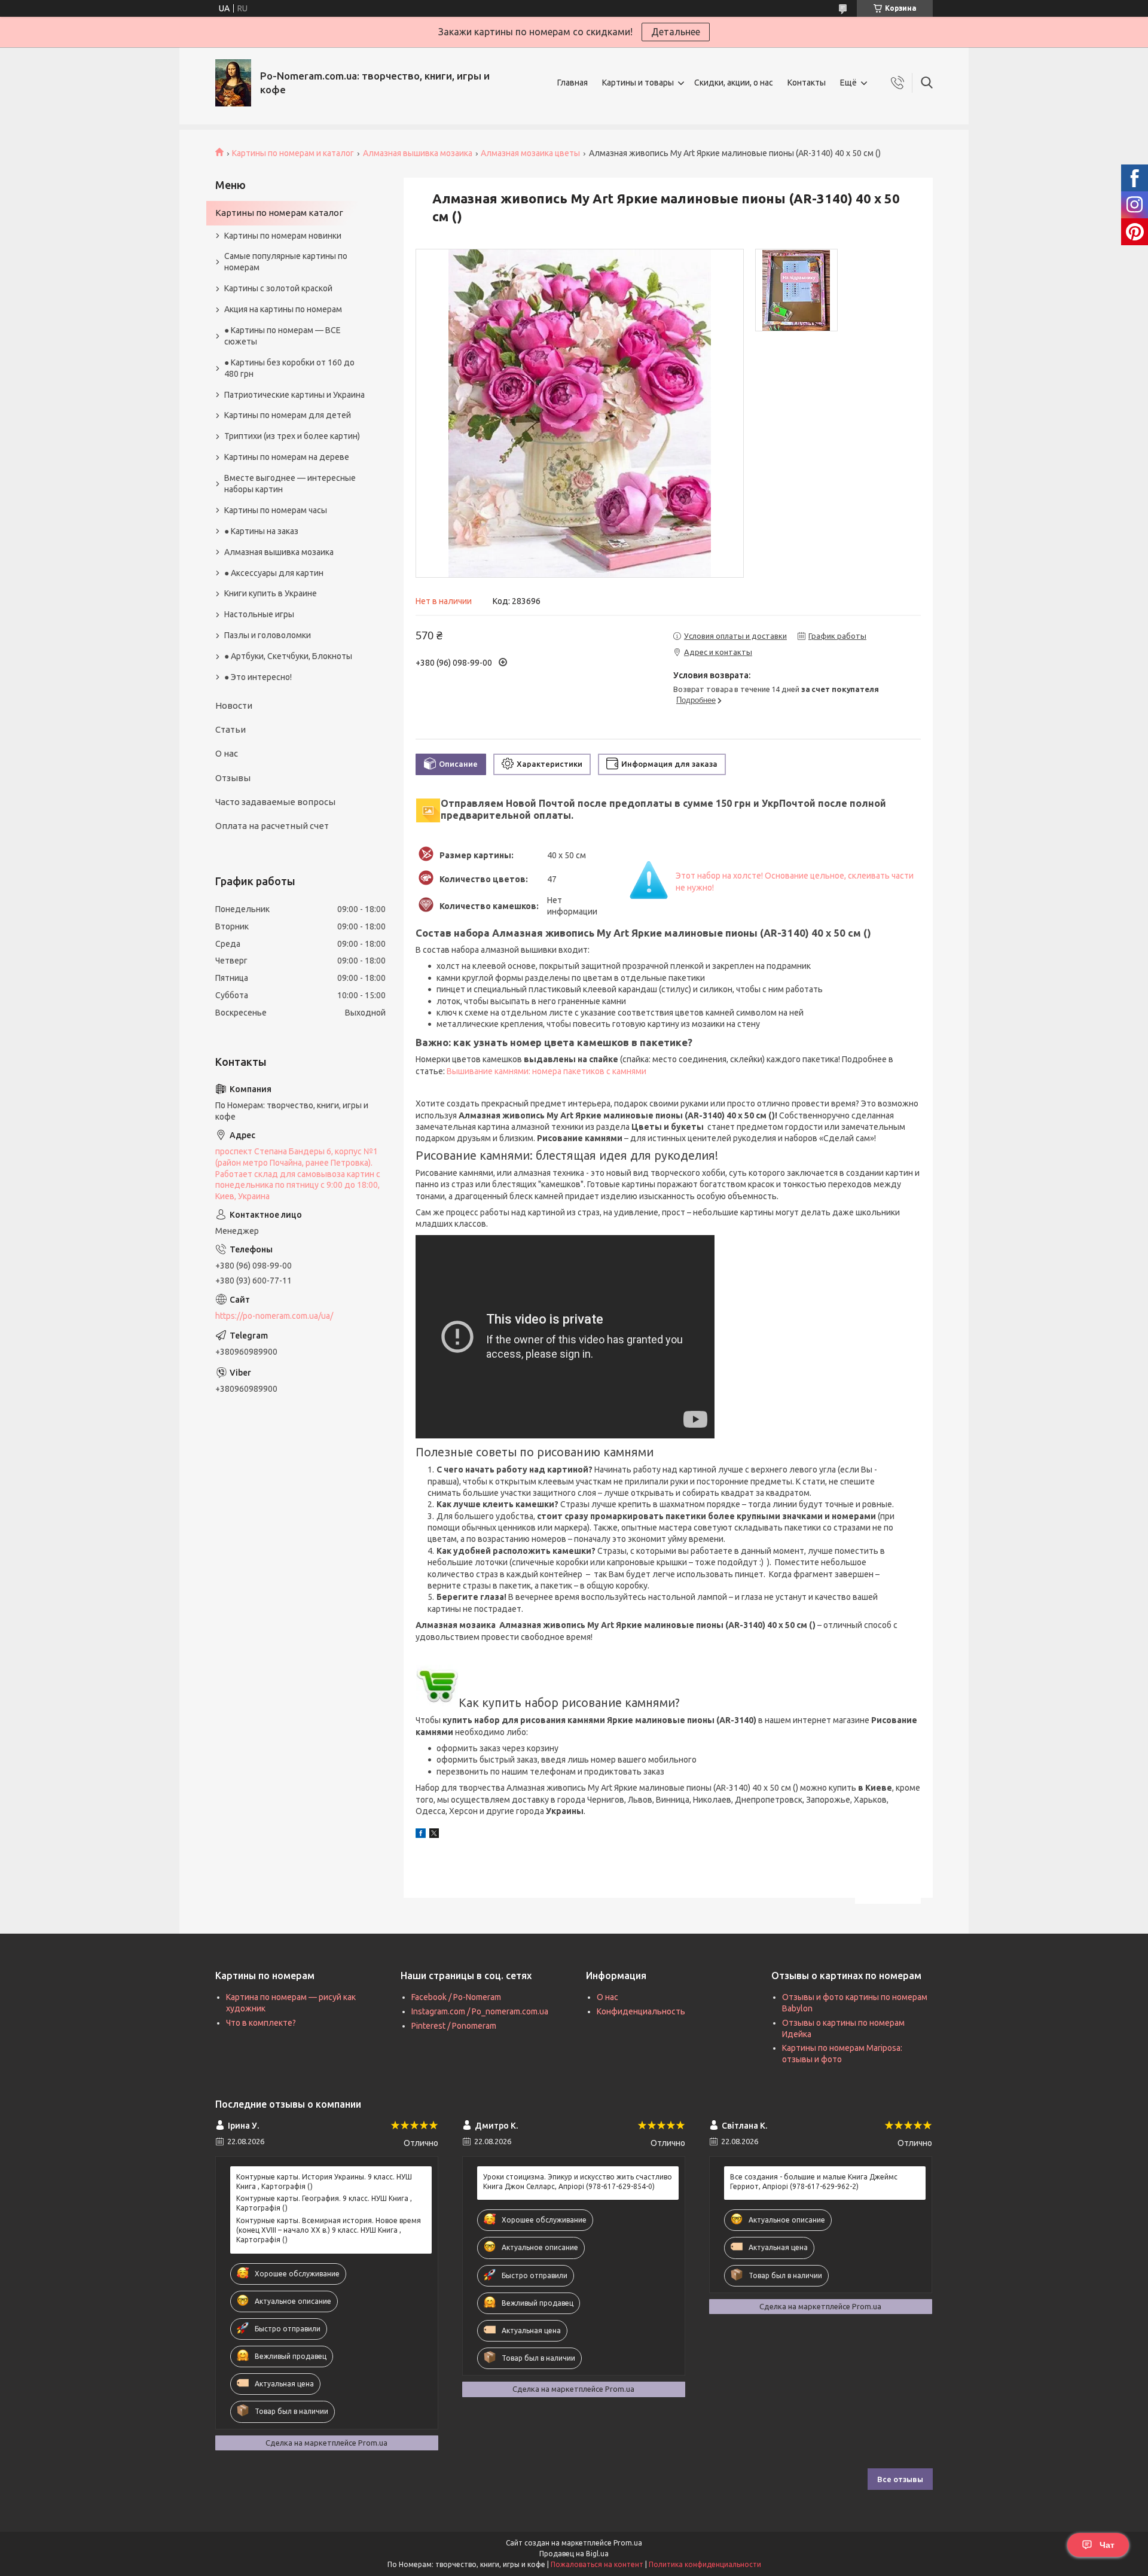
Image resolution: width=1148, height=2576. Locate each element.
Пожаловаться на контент (597, 2564)
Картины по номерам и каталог (293, 153)
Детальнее (676, 32)
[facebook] (421, 1835)
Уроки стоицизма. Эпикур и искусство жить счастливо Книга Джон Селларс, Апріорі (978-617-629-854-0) (578, 2182)
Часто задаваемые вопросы (275, 802)
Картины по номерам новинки (283, 236)
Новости (234, 705)
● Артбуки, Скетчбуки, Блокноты (288, 656)
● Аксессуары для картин (274, 573)
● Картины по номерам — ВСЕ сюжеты (283, 336)
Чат (1107, 2545)
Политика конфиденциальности (705, 2564)
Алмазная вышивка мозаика (418, 153)
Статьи (230, 729)
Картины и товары (638, 83)
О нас (227, 753)
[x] (434, 1835)
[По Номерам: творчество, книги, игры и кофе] (233, 83)
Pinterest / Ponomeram (454, 2026)
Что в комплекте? (261, 2023)
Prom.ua (628, 2543)
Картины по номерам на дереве (287, 457)
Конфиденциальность (641, 2011)
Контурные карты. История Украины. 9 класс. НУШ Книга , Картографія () (324, 2182)
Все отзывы (900, 2479)
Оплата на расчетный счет (272, 826)
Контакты (807, 83)
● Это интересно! (258, 677)
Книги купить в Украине (271, 593)
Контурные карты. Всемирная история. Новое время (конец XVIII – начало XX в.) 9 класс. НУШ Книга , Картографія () (329, 2230)
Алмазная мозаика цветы (530, 153)
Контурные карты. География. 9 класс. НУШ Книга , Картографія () (324, 2203)
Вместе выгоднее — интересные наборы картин (290, 484)
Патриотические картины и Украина (294, 395)
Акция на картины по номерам (283, 309)
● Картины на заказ (261, 531)
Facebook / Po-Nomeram (456, 1997)
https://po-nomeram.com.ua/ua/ (274, 1316)
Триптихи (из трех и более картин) (292, 436)
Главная (573, 83)
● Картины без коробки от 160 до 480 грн (289, 368)
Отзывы (233, 778)
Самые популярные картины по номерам (286, 262)
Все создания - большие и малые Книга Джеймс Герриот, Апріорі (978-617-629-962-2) (814, 2182)
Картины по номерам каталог (279, 213)
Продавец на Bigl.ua (574, 2554)
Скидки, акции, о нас (734, 83)
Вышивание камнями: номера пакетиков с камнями (546, 1071)
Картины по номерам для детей (288, 415)
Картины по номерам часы (276, 510)
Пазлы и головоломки (268, 635)
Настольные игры (259, 614)
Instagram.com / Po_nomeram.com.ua (480, 2011)
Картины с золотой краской (278, 288)
